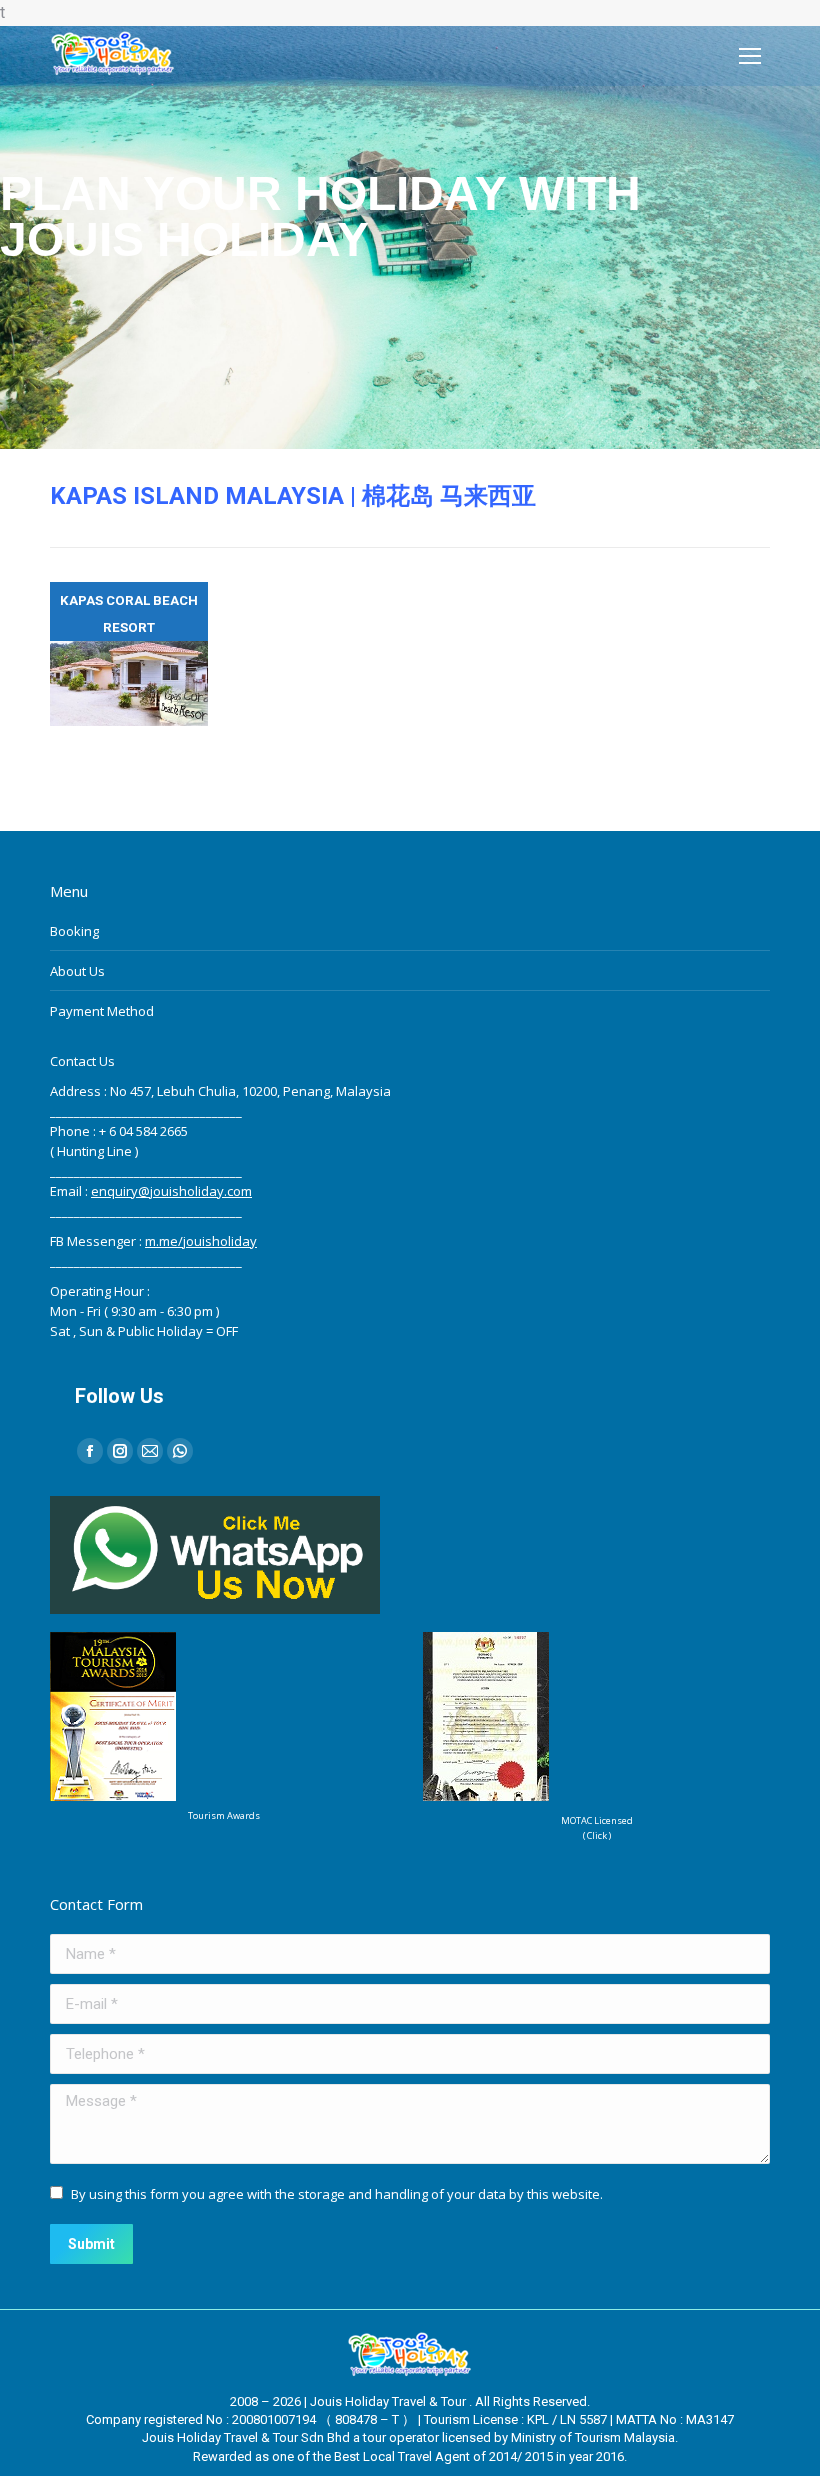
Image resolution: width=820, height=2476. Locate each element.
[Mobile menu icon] (750, 56)
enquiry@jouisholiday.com (171, 1191)
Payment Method (102, 1011)
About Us (77, 971)
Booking (74, 931)
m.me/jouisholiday (201, 1241)
